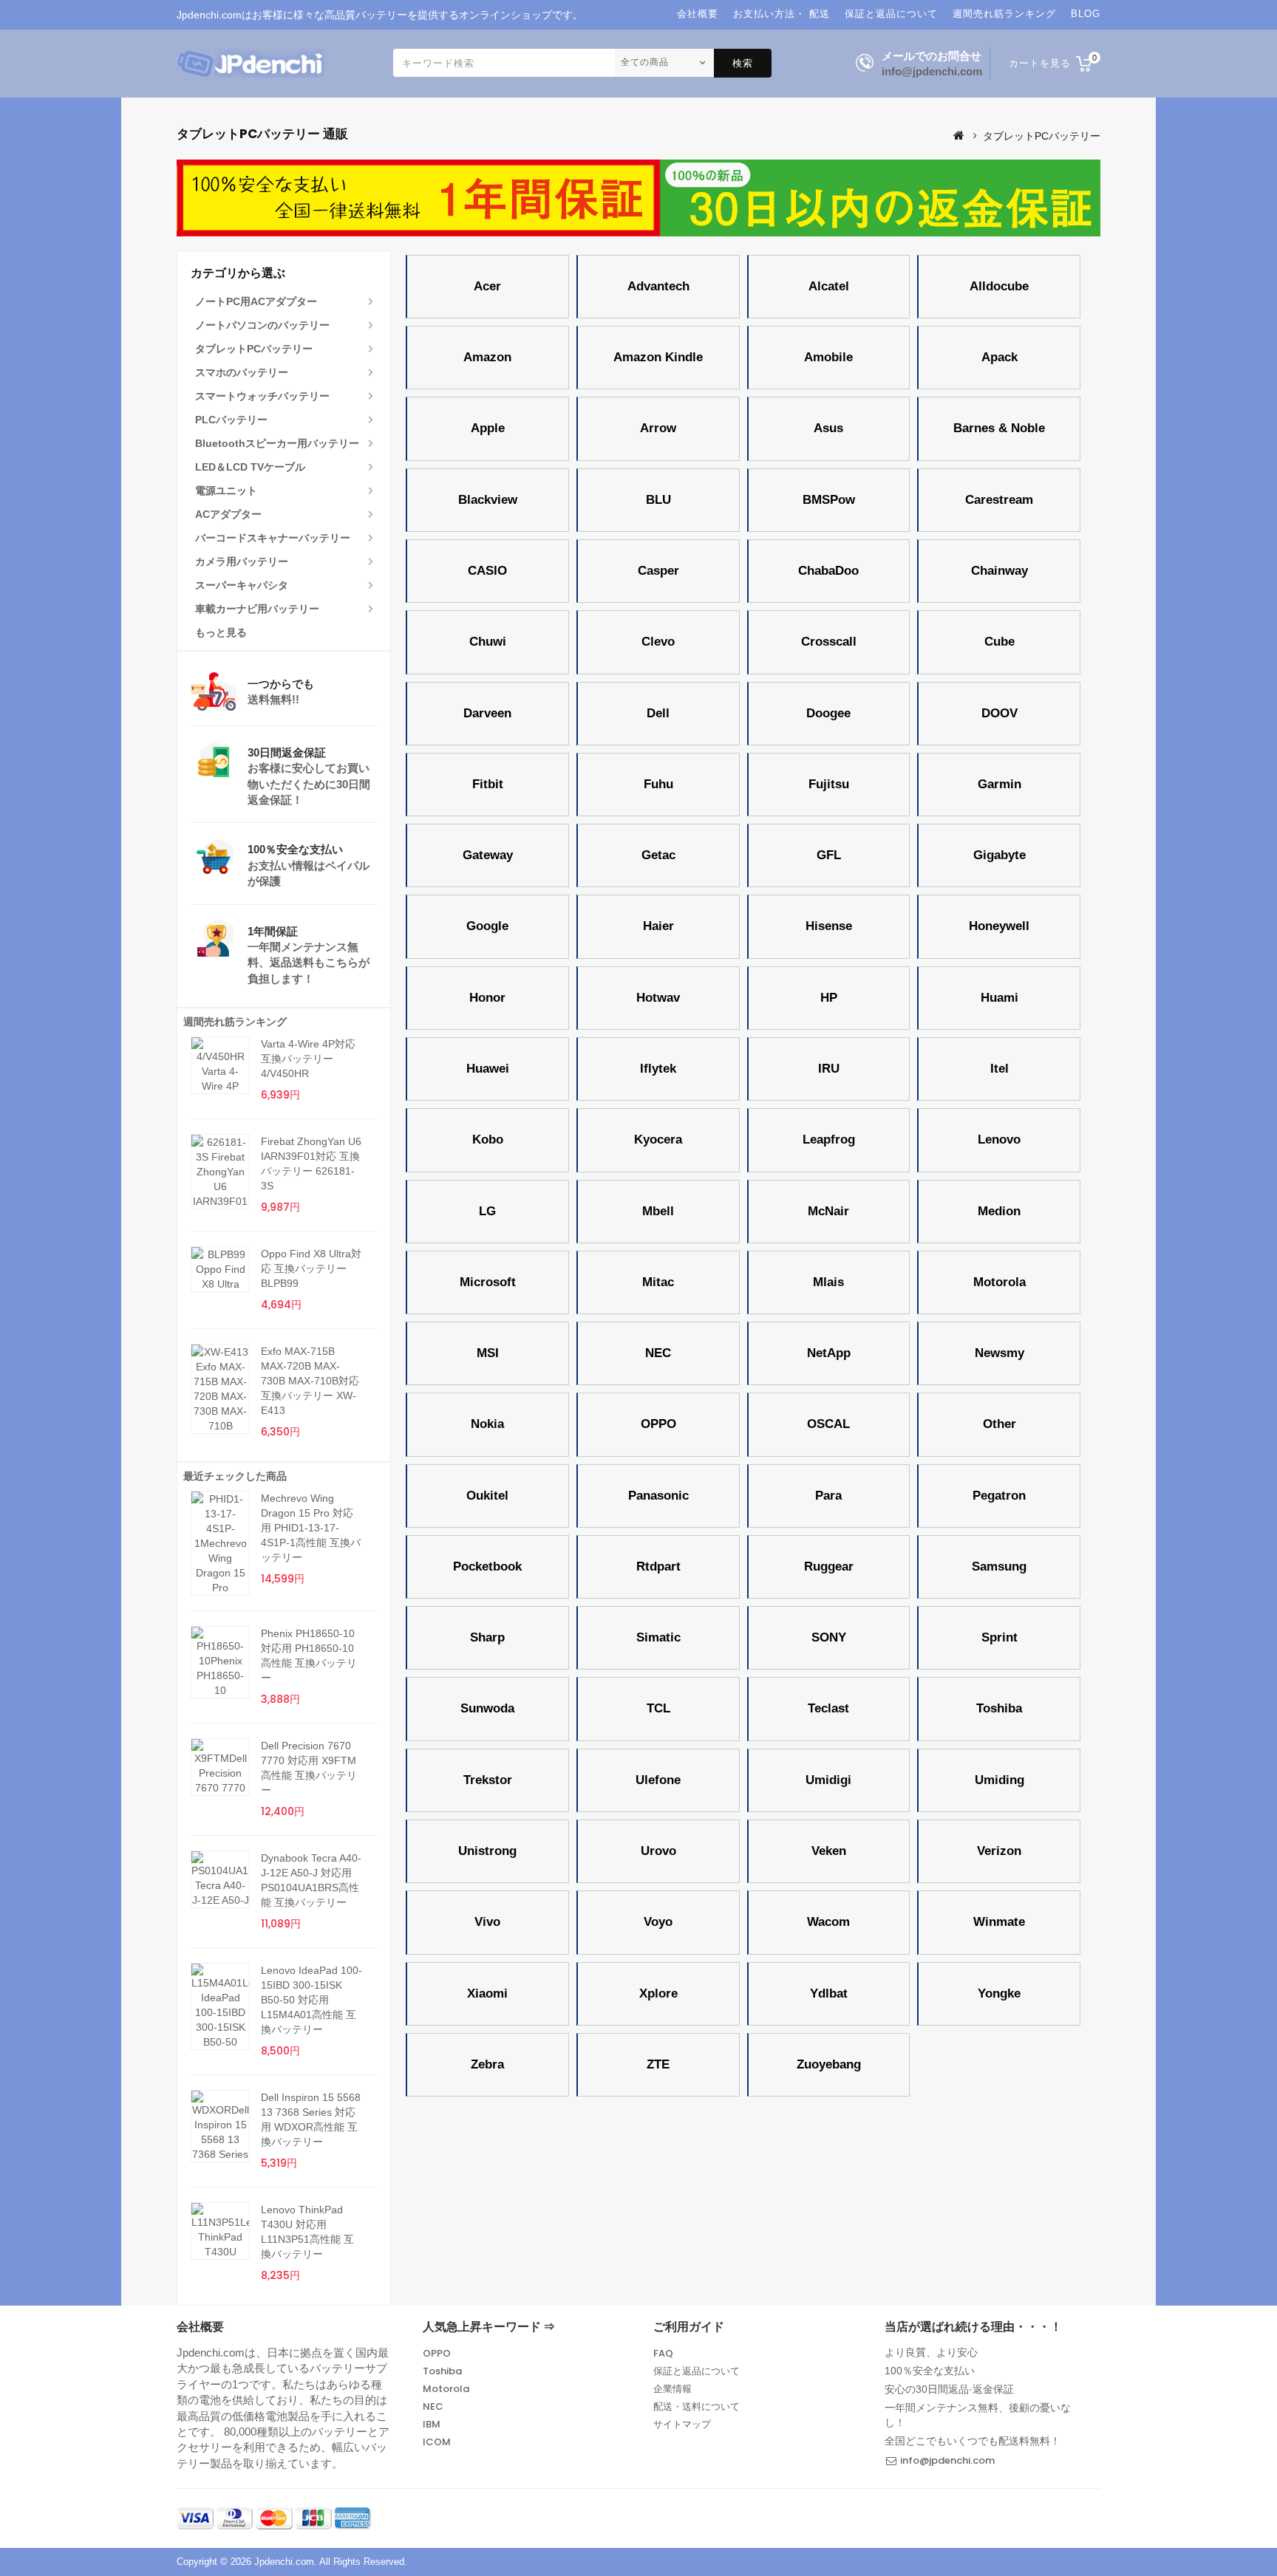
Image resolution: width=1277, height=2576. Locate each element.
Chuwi (488, 642)
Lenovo (999, 1140)
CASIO (487, 571)
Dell (658, 713)
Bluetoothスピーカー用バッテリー (277, 443)
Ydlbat (829, 1994)
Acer (487, 286)
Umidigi (828, 1780)
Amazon (487, 357)
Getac (658, 855)
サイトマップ (682, 2424)
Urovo (658, 1851)
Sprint (1000, 1637)
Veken (829, 1851)
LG (487, 1211)
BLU (658, 500)
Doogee (828, 713)
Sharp (487, 1637)
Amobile (828, 357)
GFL (829, 855)
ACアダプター (228, 514)
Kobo (488, 1140)
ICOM (437, 2442)
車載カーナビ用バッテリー (257, 609)
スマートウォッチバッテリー (262, 396)
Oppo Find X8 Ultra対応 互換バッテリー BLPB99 (311, 1268)
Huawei (488, 1069)
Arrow (658, 428)
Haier (658, 926)
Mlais (828, 1282)
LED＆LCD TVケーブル (250, 467)
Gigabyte (1000, 855)
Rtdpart (658, 1567)
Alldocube (999, 286)
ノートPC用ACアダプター (256, 301)
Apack (1000, 357)
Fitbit (488, 784)
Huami (1000, 998)
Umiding (1000, 1780)
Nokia (487, 1424)
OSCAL (828, 1424)
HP (829, 998)
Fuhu (658, 784)
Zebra (487, 2064)
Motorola (1000, 1282)
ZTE (658, 2064)
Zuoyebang (829, 2064)
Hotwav (658, 998)
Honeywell (999, 926)
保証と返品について (697, 2371)
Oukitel (487, 1496)
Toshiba (999, 1708)
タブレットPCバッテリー (254, 349)
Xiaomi (487, 1994)
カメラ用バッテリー (242, 561)
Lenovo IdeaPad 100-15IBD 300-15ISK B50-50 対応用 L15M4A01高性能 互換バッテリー (311, 2000)
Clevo (658, 642)
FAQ (663, 2353)
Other (1000, 1424)
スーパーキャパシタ (242, 585)
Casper (658, 571)
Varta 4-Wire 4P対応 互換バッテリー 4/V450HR (308, 1059)
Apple (488, 428)
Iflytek (658, 1069)
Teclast (828, 1708)
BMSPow (829, 500)
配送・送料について (697, 2406)
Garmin (1000, 784)
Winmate (999, 1922)
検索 (743, 63)
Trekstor (488, 1780)
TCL (658, 1708)
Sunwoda (487, 1708)
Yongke (999, 1994)
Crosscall (829, 642)
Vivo (487, 1922)
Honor (487, 998)
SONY (829, 1637)
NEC (658, 1353)
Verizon (999, 1851)
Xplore (658, 1994)
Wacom (828, 1922)
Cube (1000, 642)
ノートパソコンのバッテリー (262, 325)
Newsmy (1000, 1353)
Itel (1000, 1069)
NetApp (829, 1353)
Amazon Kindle (658, 357)
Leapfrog (829, 1140)
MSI (488, 1353)
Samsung (999, 1567)
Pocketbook (487, 1567)
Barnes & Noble (999, 428)
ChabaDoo (828, 571)
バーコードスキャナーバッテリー (273, 538)
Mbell (658, 1211)
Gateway (488, 855)
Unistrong (487, 1851)
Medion (999, 1211)
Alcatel (829, 286)
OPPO (658, 1424)
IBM (432, 2424)
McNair (828, 1211)
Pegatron (999, 1496)
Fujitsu (829, 784)
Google (487, 926)
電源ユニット (226, 491)
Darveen (487, 713)
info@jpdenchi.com (932, 71)
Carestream (999, 500)
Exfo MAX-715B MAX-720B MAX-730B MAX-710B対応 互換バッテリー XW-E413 (310, 1381)
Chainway (1000, 571)
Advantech (658, 286)
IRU (829, 1069)
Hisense (829, 926)
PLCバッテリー (231, 420)
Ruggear (829, 1567)
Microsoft (488, 1282)
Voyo (658, 1922)
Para (828, 1496)
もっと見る (221, 632)
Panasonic (658, 1496)
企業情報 (672, 2389)
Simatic (658, 1637)
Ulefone (658, 1780)
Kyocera (658, 1140)
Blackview (488, 500)
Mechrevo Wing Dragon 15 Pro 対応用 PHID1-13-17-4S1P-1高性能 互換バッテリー (311, 1528)
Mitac (658, 1282)
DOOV (1000, 713)
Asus (828, 428)
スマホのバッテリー (242, 372)
